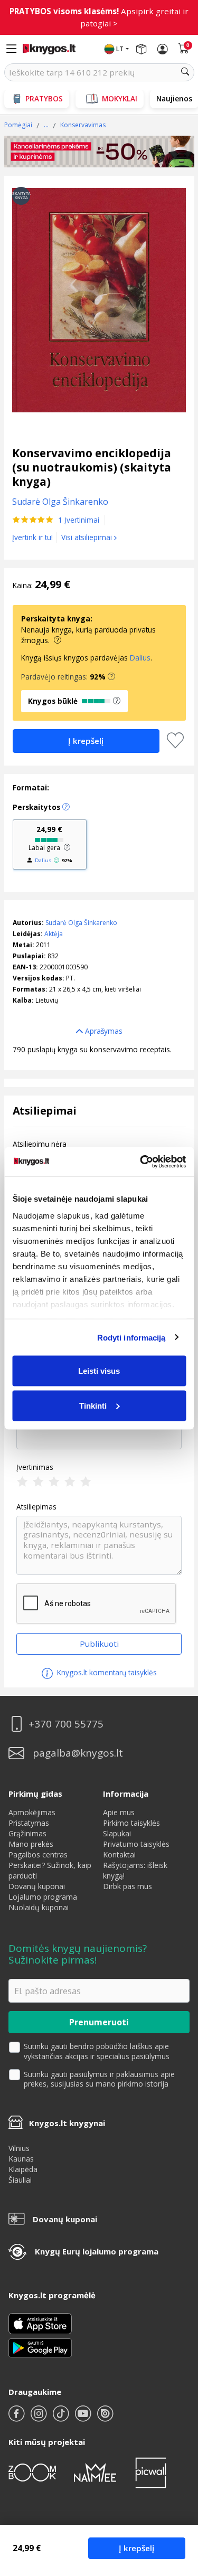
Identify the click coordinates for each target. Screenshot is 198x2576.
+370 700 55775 (66, 1724)
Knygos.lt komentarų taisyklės (106, 1672)
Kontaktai (119, 1855)
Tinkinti (93, 1405)
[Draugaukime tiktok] (62, 2418)
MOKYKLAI (120, 98)
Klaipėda (23, 2169)
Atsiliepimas (36, 1507)
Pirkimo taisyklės (131, 1823)
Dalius (140, 658)
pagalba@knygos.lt (78, 1753)
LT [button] (120, 49)
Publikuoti (99, 1644)
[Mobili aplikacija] (40, 2347)
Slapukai (117, 1833)
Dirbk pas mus (128, 1886)
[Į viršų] (177, 2502)
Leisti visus (99, 1371)
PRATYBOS (44, 98)
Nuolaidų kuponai (39, 1907)
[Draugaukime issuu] (105, 2418)
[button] (111, 677)
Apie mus (119, 1812)
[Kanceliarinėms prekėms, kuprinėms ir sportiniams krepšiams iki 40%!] (99, 152)
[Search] (185, 72)
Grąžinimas (27, 1833)
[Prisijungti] (163, 49)
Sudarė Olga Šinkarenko (81, 923)
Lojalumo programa (43, 1897)
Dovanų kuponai (37, 1886)
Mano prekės (31, 1844)
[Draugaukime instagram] (40, 2418)
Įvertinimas (35, 1467)
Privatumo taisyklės (136, 1844)
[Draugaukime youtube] (84, 2418)
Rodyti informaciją (131, 1337)
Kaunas (21, 2159)
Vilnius (19, 2148)
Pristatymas (29, 1823)
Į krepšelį (136, 2548)
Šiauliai (20, 2180)
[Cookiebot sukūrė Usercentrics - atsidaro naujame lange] (141, 1162)
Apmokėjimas (32, 1812)
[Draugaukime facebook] (17, 2418)
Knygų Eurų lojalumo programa (97, 2251)
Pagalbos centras (38, 1855)
